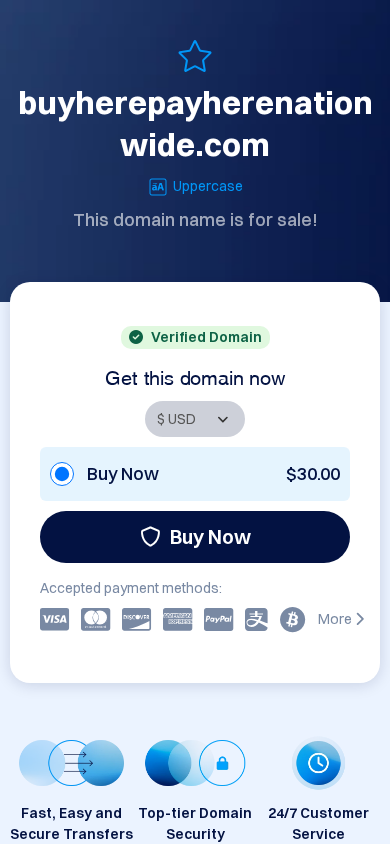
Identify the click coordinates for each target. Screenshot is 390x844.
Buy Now (210, 536)
